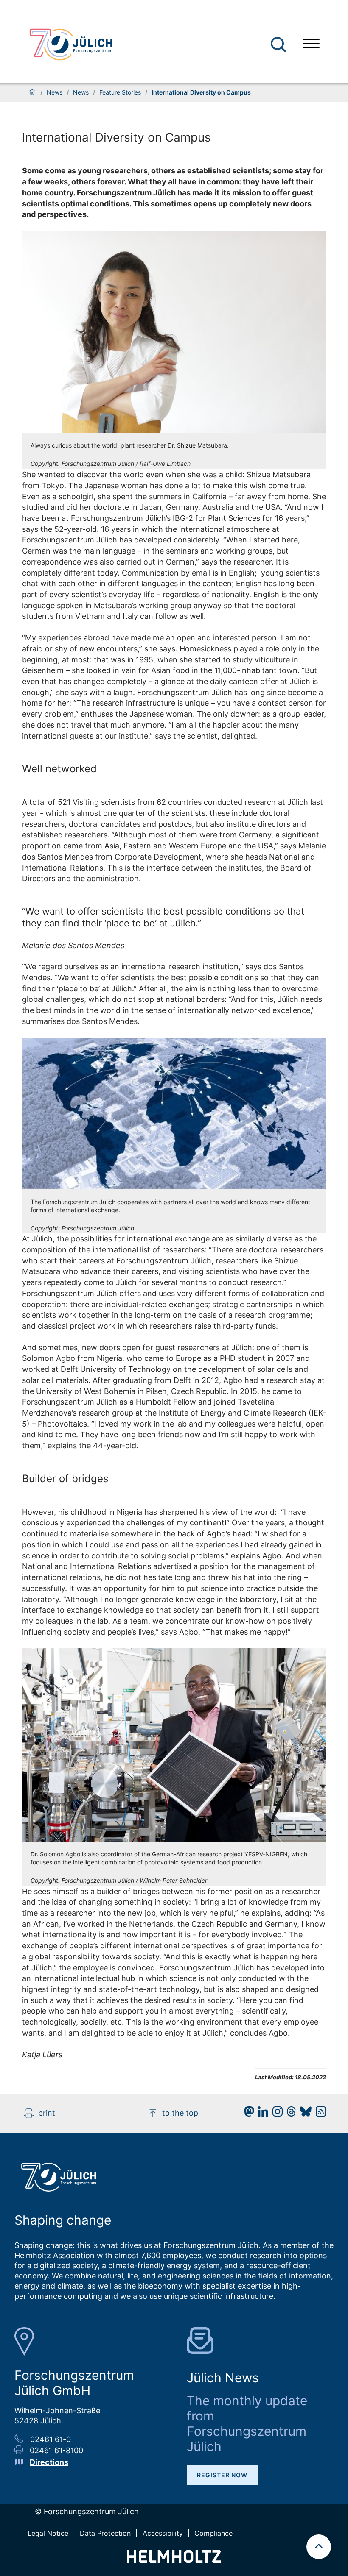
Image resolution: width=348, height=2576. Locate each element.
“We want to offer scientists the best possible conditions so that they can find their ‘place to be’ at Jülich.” (163, 917)
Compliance (213, 2533)
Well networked (59, 769)
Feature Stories (120, 92)
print (47, 2113)
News (55, 92)
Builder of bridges (65, 1479)
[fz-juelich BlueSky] (304, 2114)
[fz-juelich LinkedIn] (261, 2114)
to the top (180, 2113)
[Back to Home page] (71, 45)
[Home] (32, 92)
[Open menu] (311, 45)
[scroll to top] (319, 2547)
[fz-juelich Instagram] (275, 2114)
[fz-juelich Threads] (289, 2114)
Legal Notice (48, 2533)
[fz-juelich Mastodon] (247, 2114)
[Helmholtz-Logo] (174, 2560)
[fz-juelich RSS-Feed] (319, 2114)
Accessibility (163, 2533)
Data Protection (105, 2533)
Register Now (222, 2475)
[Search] (279, 45)
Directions (49, 2462)
